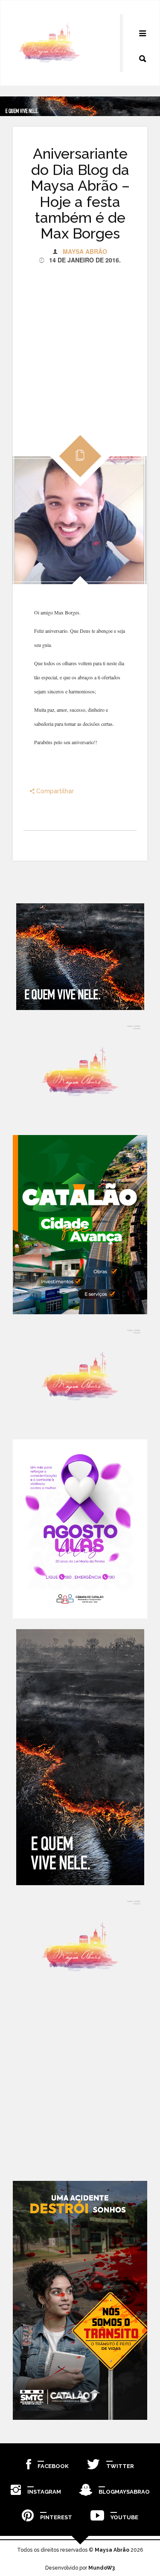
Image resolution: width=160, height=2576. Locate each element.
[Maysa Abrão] (49, 43)
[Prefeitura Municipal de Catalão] (80, 1225)
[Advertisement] (80, 344)
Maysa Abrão (85, 251)
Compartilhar (54, 791)
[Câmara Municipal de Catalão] (80, 1529)
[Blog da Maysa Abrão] (80, 1073)
